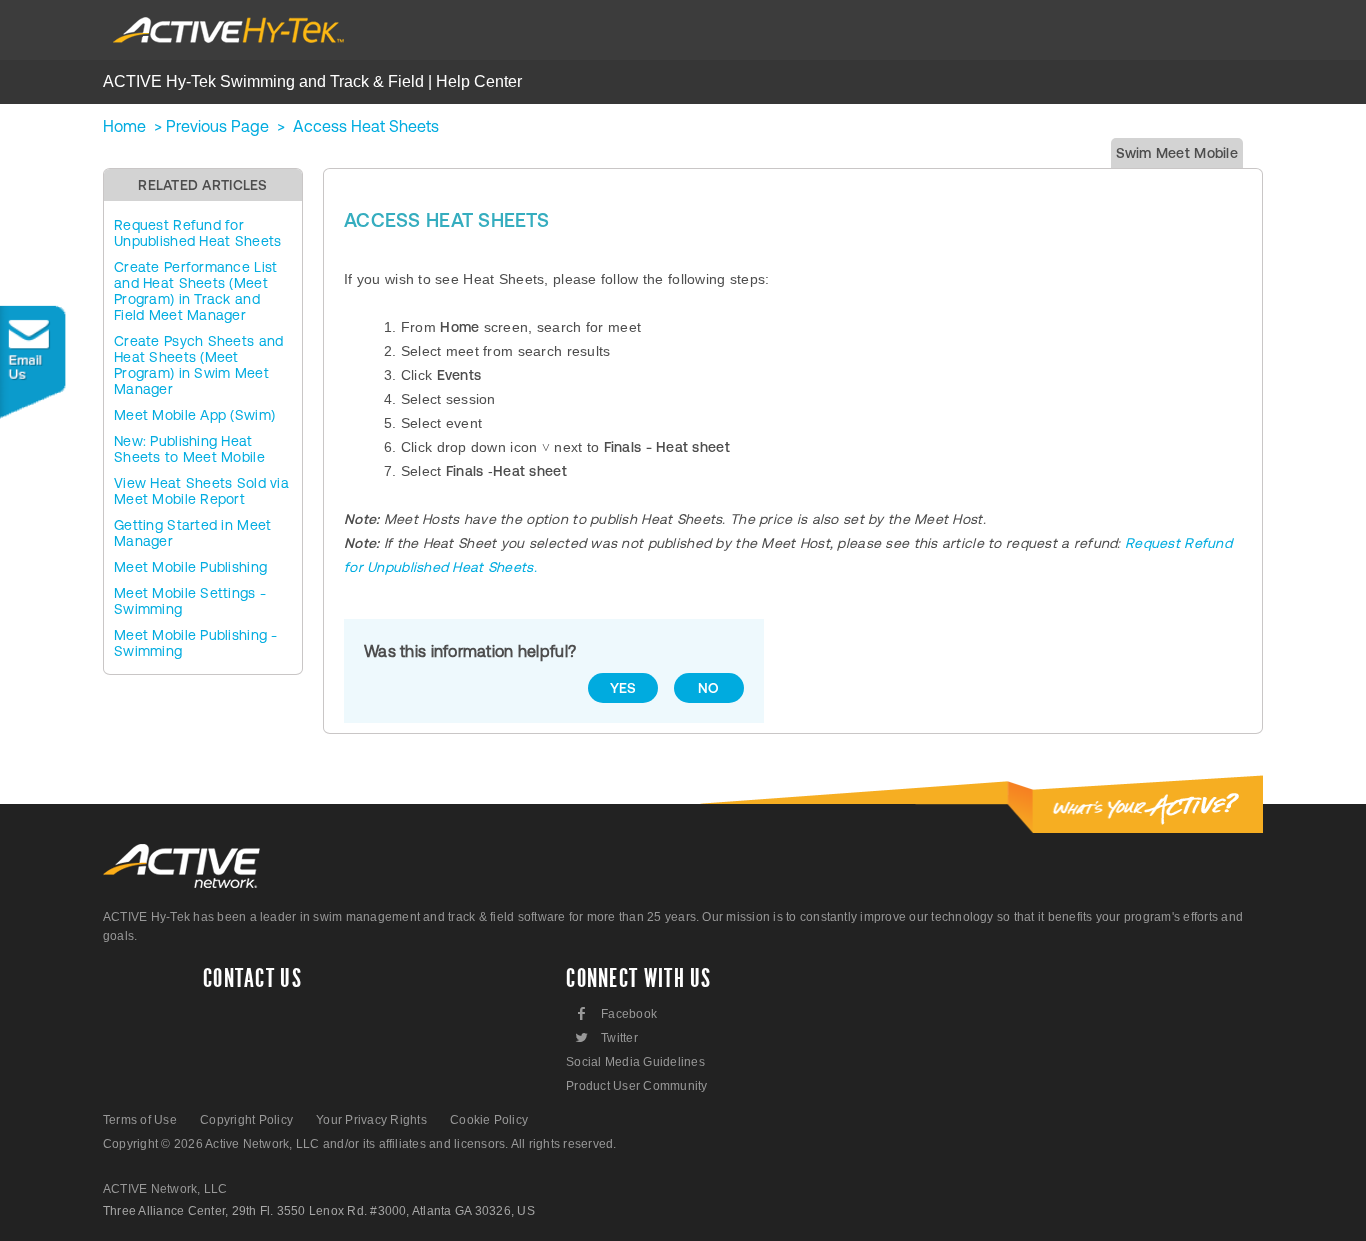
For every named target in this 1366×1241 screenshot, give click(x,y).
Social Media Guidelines (635, 1062)
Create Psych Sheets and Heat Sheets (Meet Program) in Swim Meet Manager (198, 365)
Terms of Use (140, 1120)
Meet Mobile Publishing (190, 567)
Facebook (617, 1013)
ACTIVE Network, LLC (165, 1189)
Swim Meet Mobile (1177, 153)
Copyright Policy (246, 1120)
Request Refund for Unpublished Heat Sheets (197, 233)
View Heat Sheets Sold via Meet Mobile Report (201, 491)
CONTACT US (252, 979)
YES (623, 688)
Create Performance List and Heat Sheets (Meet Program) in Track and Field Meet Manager (195, 291)
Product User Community (636, 1086)
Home (124, 126)
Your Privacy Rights (371, 1120)
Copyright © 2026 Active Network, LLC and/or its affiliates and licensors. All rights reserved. (360, 1144)
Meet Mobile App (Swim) (194, 415)
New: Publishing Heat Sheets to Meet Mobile (189, 449)
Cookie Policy (489, 1120)
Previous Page (217, 126)
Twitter (605, 1037)
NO (709, 688)
